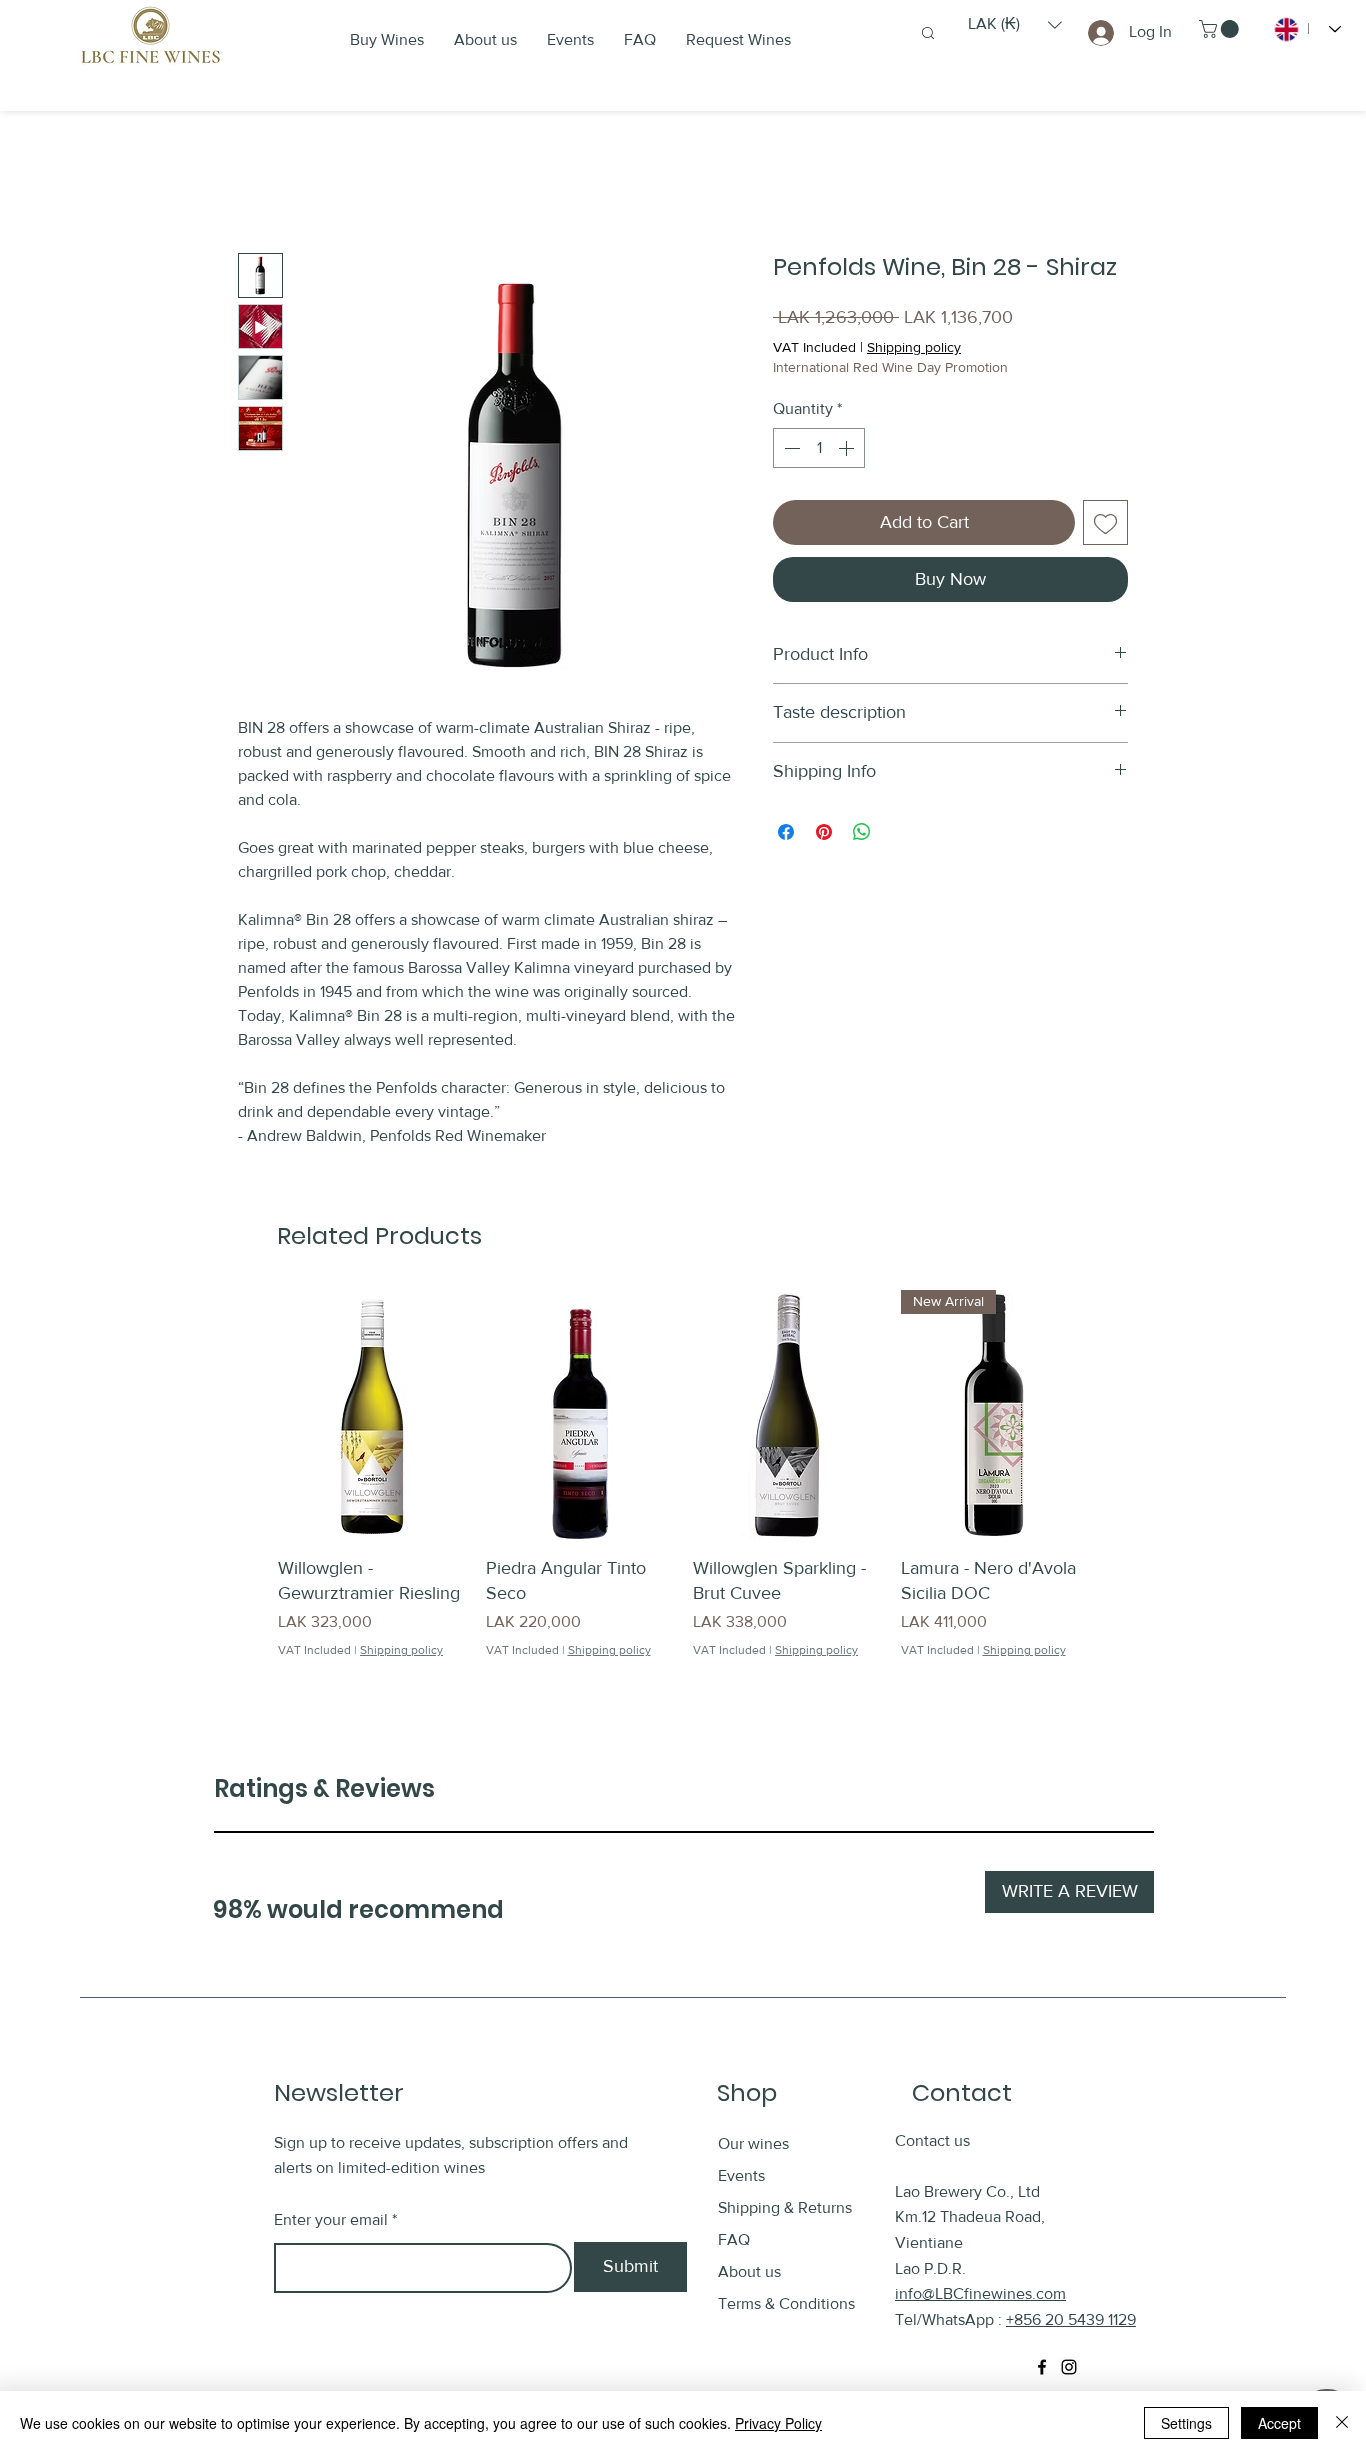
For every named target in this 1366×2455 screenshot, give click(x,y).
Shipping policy (914, 347)
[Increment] (848, 448)
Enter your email (331, 2220)
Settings (1186, 2423)
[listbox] (1015, 24)
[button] (1015, 24)
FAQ (734, 2239)
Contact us (932, 2140)
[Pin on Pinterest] (824, 832)
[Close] (1342, 2423)
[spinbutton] (819, 448)
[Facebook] (1042, 2367)
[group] (683, 1487)
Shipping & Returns (787, 2207)
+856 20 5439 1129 (1071, 2319)
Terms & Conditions (786, 2303)
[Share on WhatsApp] (862, 832)
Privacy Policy (778, 2423)
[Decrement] (790, 448)
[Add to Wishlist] (1105, 522)
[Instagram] (1069, 2367)
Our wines (753, 2143)
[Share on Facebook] (786, 832)
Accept (1279, 2423)
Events (741, 2175)
